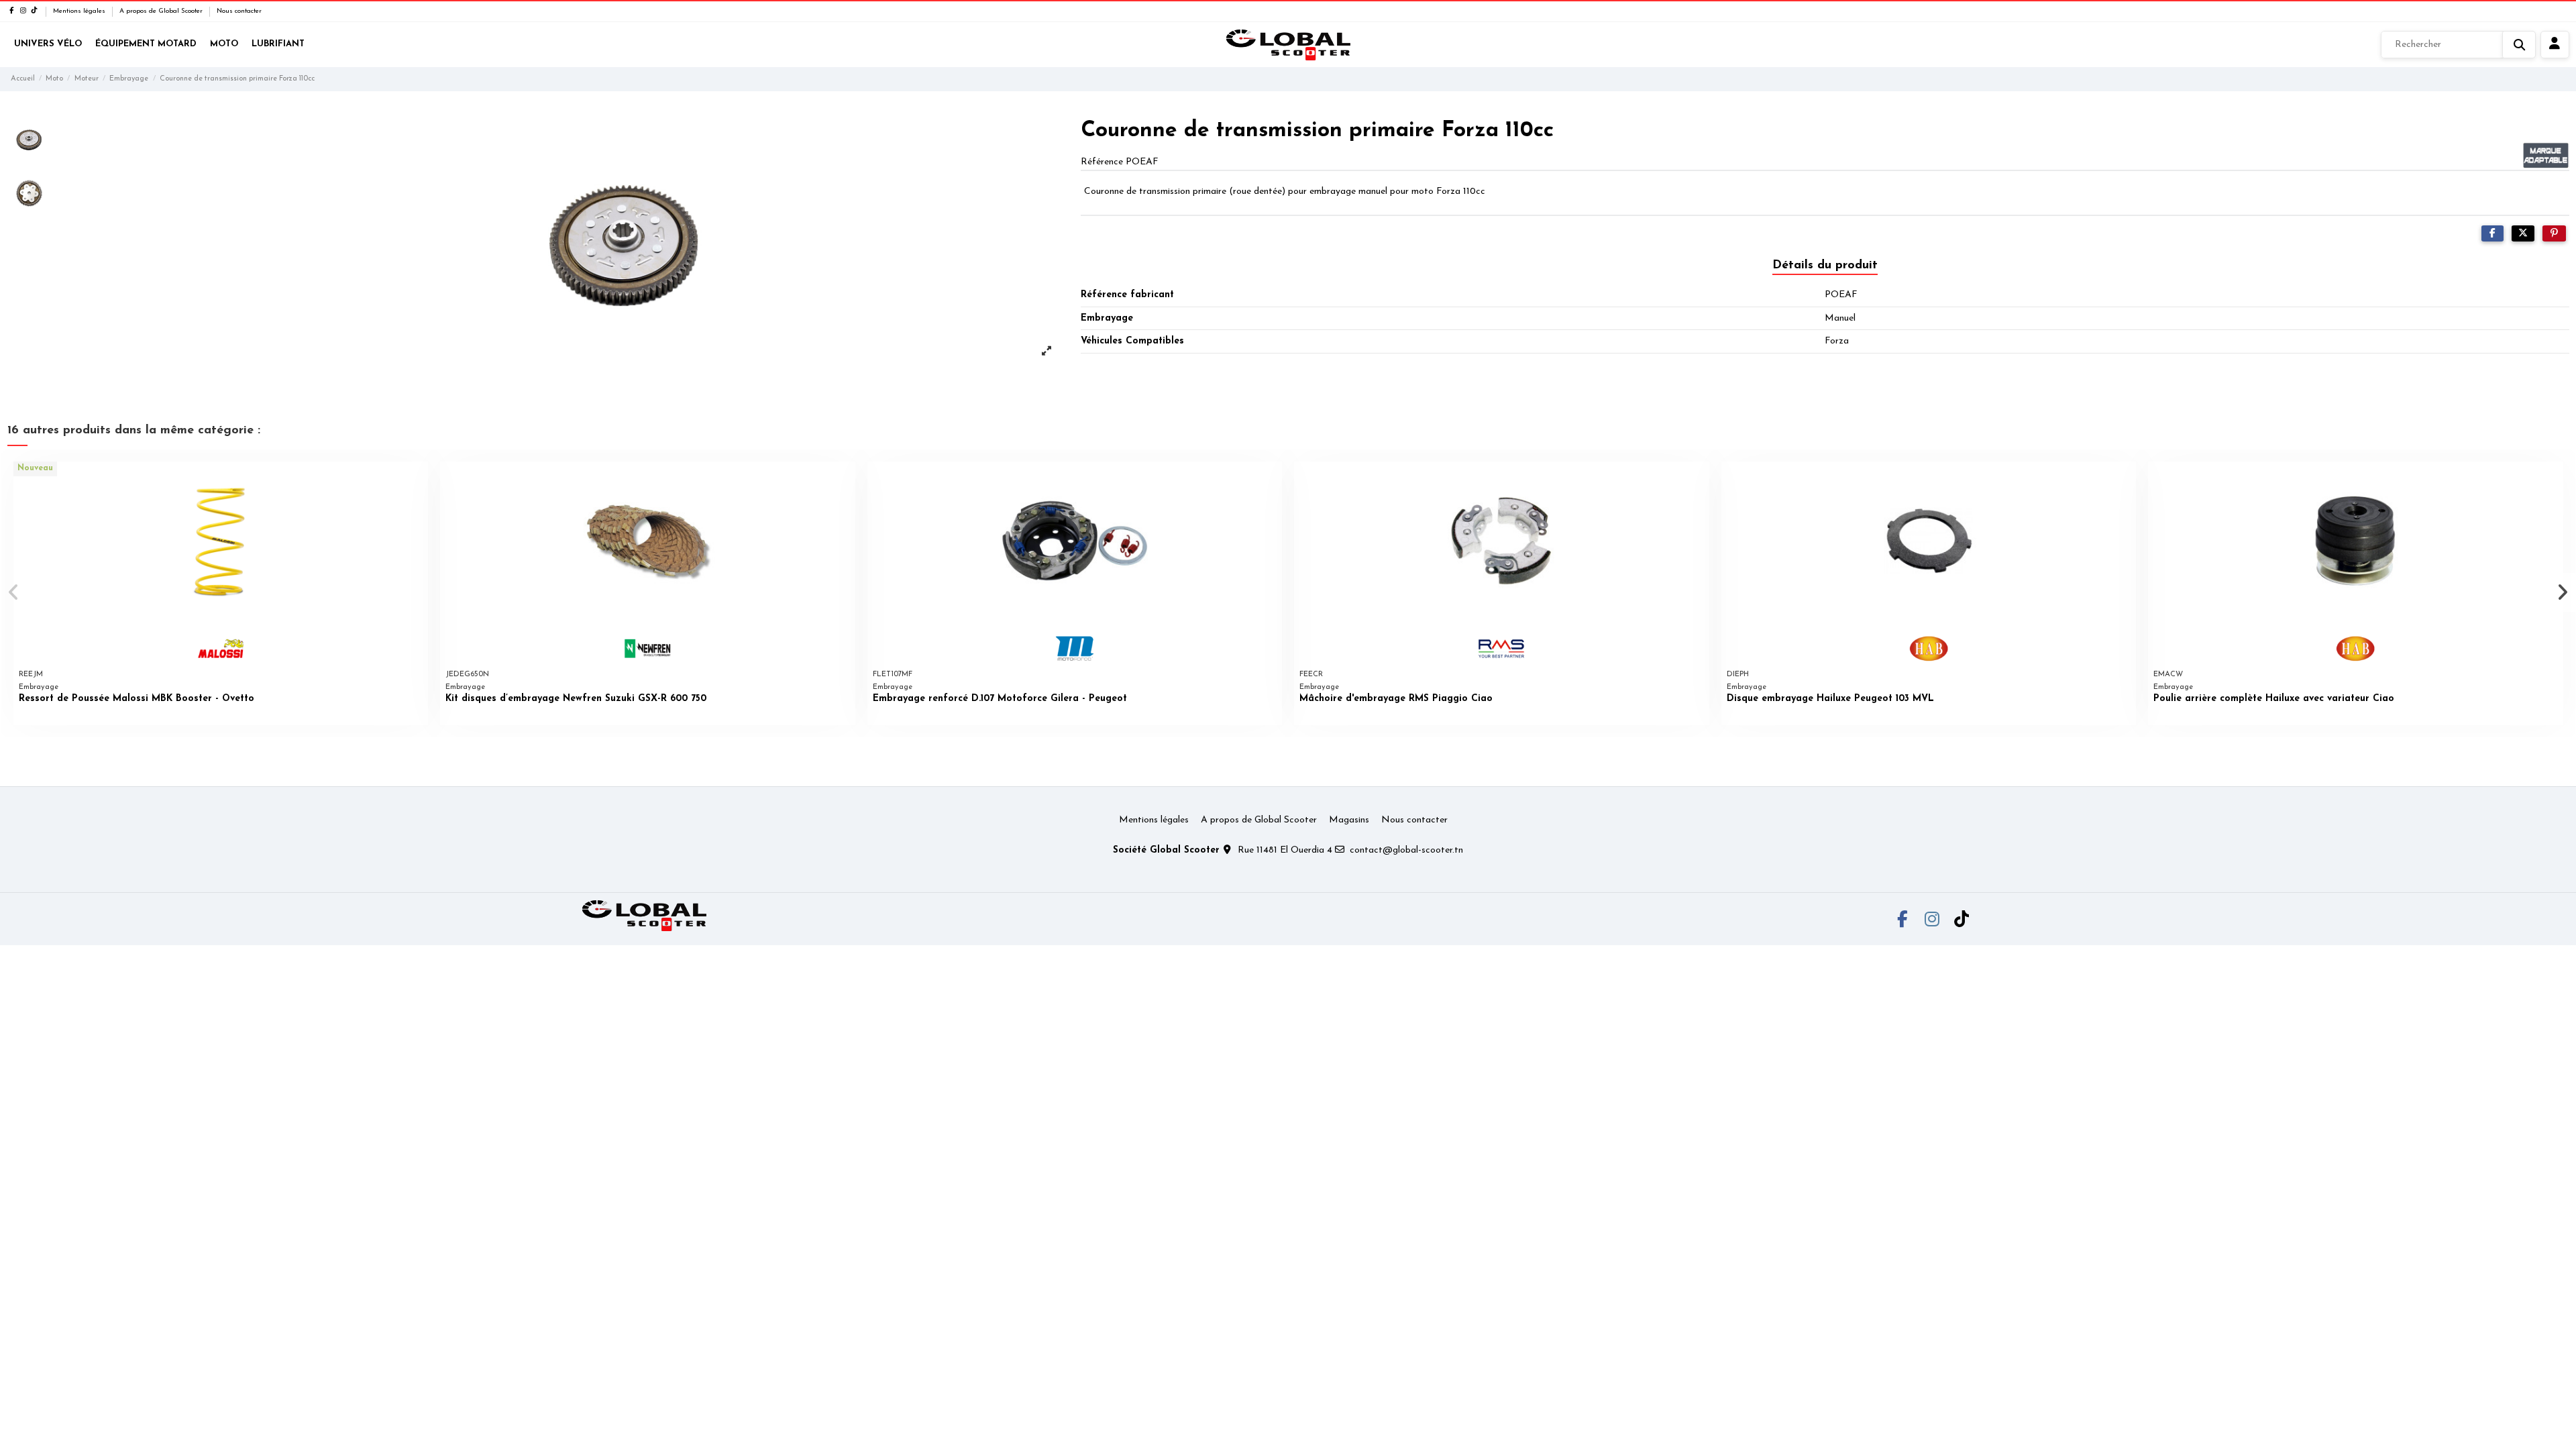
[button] (14, 592)
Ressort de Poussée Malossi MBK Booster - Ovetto (137, 699)
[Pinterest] (2554, 234)
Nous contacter (239, 11)
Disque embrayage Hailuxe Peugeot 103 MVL (1830, 699)
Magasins (1349, 820)
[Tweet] (2523, 234)
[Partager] (2492, 234)
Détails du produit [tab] (1825, 266)
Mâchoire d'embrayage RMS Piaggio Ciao (1396, 699)
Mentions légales (80, 11)
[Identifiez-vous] (2555, 45)
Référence (1102, 162)
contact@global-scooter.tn (1406, 850)
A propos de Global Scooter (162, 11)
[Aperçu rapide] (417, 482)
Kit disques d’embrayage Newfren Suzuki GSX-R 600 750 (576, 699)
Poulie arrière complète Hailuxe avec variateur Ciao (2274, 699)
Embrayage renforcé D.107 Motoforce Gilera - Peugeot (1000, 699)
